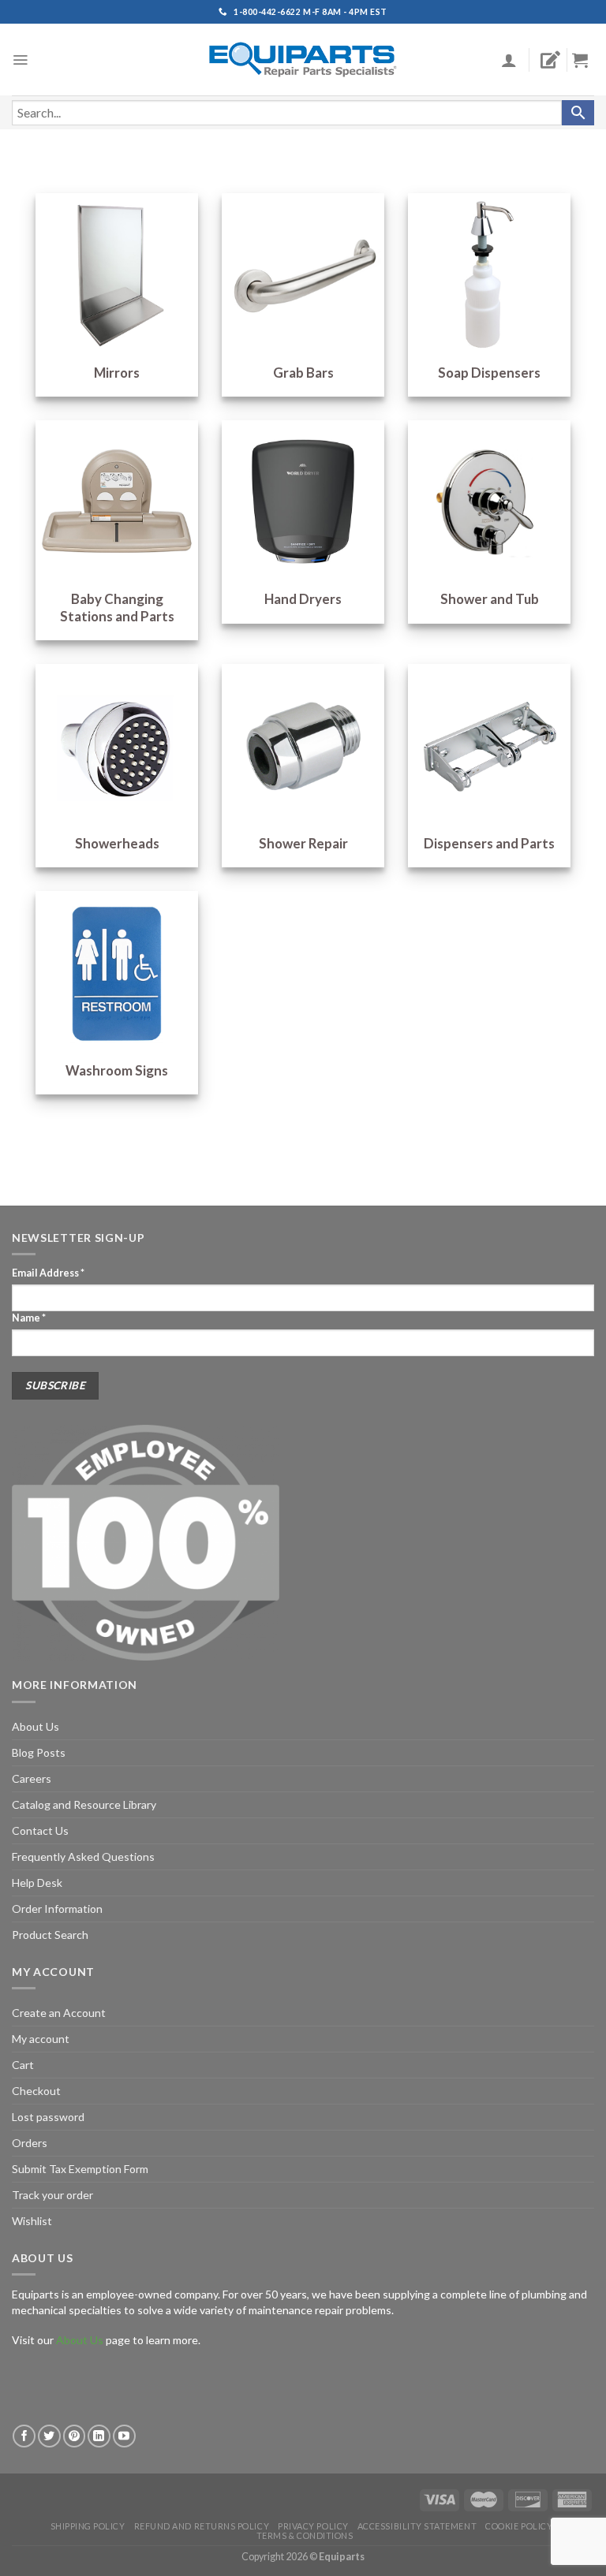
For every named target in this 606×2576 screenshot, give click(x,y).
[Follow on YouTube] (124, 2436)
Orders (30, 2143)
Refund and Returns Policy (202, 2526)
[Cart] (586, 60)
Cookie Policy (519, 2526)
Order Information (57, 1909)
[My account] (509, 60)
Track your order (52, 2195)
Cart (23, 2065)
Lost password (48, 2117)
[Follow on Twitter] (49, 2436)
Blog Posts (39, 1752)
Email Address (48, 1273)
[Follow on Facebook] (24, 2436)
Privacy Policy (313, 2526)
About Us (36, 1726)
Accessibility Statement (417, 2526)
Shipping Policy (88, 2526)
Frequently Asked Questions (83, 1857)
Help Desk (37, 1883)
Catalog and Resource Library (84, 1804)
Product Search (50, 1935)
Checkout (36, 2091)
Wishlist (32, 2221)
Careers (32, 1778)
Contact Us (40, 1830)
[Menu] (20, 60)
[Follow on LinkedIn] (99, 2436)
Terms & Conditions (305, 2535)
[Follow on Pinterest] (75, 2436)
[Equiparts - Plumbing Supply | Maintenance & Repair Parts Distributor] (303, 60)
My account (41, 2039)
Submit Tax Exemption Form (80, 2169)
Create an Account (59, 2013)
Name (29, 1318)
